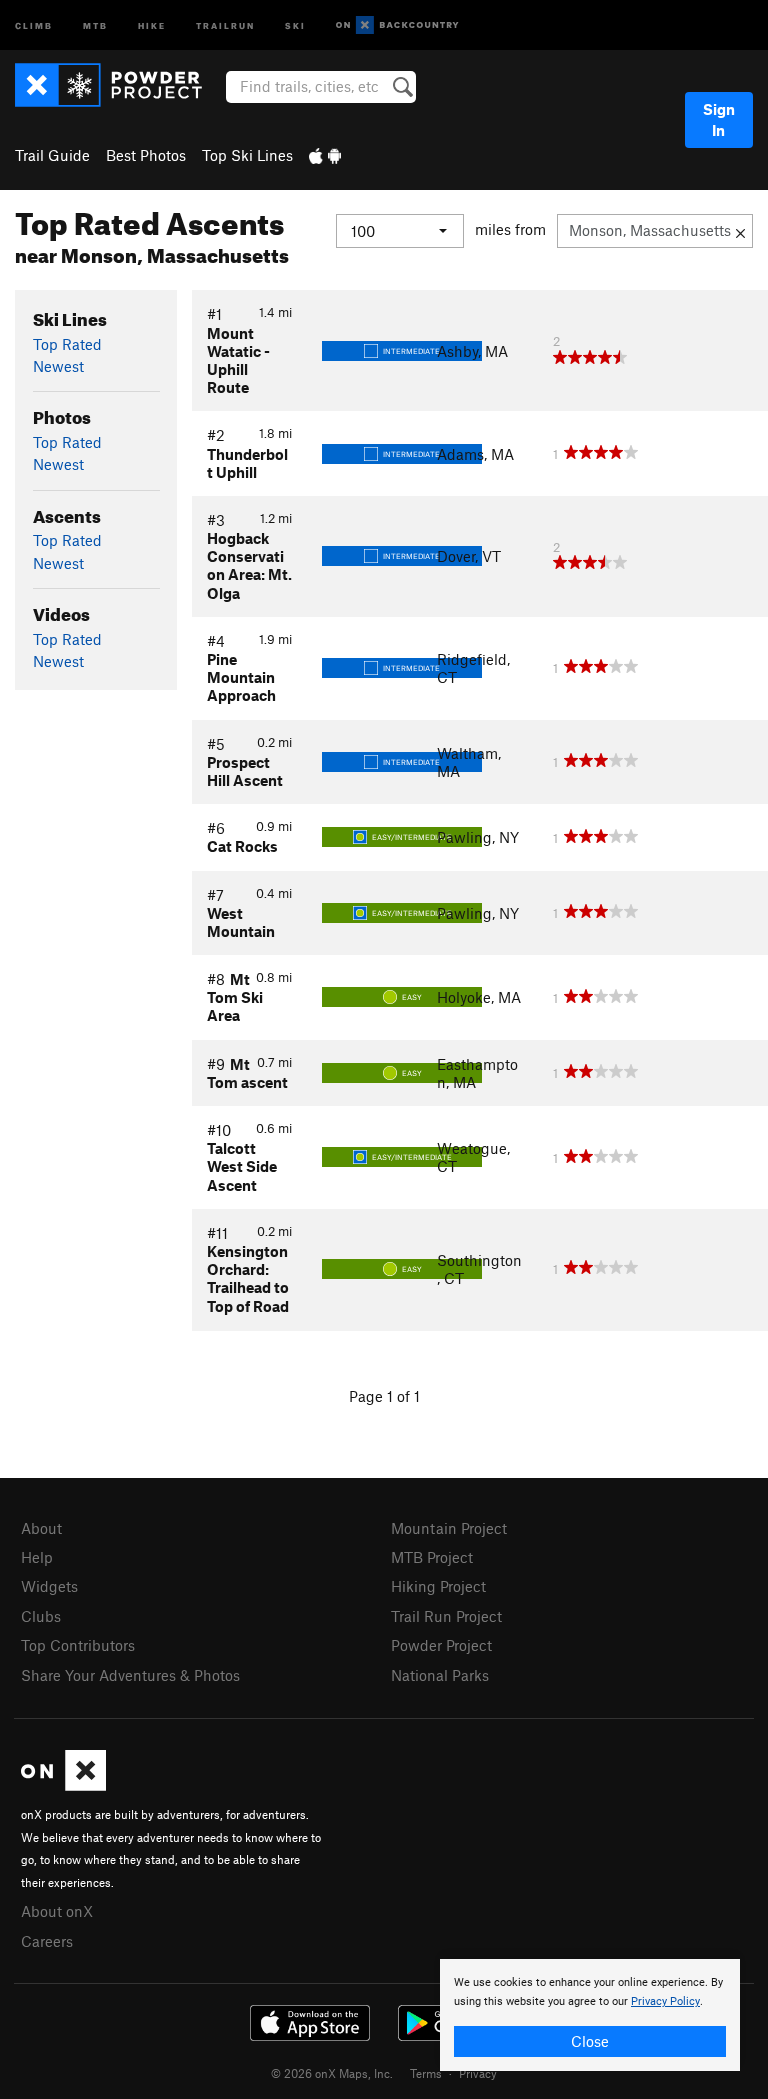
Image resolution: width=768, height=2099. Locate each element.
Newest (58, 366)
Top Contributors (78, 1645)
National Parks (440, 1675)
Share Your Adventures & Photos (130, 1675)
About (41, 1528)
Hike (152, 24)
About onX (57, 1911)
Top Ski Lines (247, 155)
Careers (47, 1941)
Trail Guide (52, 155)
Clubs (41, 1616)
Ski (295, 24)
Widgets (49, 1586)
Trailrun (225, 24)
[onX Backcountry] (397, 25)
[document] (590, 2015)
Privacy (478, 2073)
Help (37, 1557)
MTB (95, 24)
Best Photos (146, 155)
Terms (426, 2073)
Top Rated (67, 344)
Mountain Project (449, 1528)
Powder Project (441, 1645)
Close (590, 2041)
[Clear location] (740, 231)
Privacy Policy (665, 2001)
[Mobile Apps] (325, 155)
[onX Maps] (63, 1785)
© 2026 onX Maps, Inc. (332, 2073)
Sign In (719, 119)
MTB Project (432, 1557)
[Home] (118, 85)
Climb (34, 24)
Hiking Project (438, 1586)
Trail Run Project (446, 1616)
